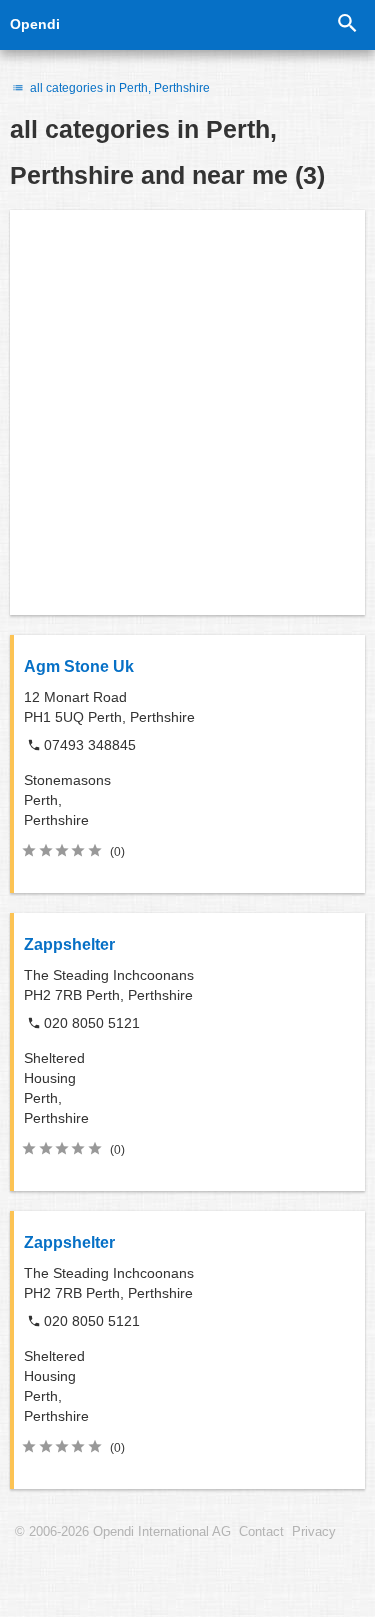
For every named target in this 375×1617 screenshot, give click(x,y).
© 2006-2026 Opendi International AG (123, 1532)
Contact (261, 1532)
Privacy (314, 1532)
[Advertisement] (187, 412)
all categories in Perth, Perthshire (118, 88)
